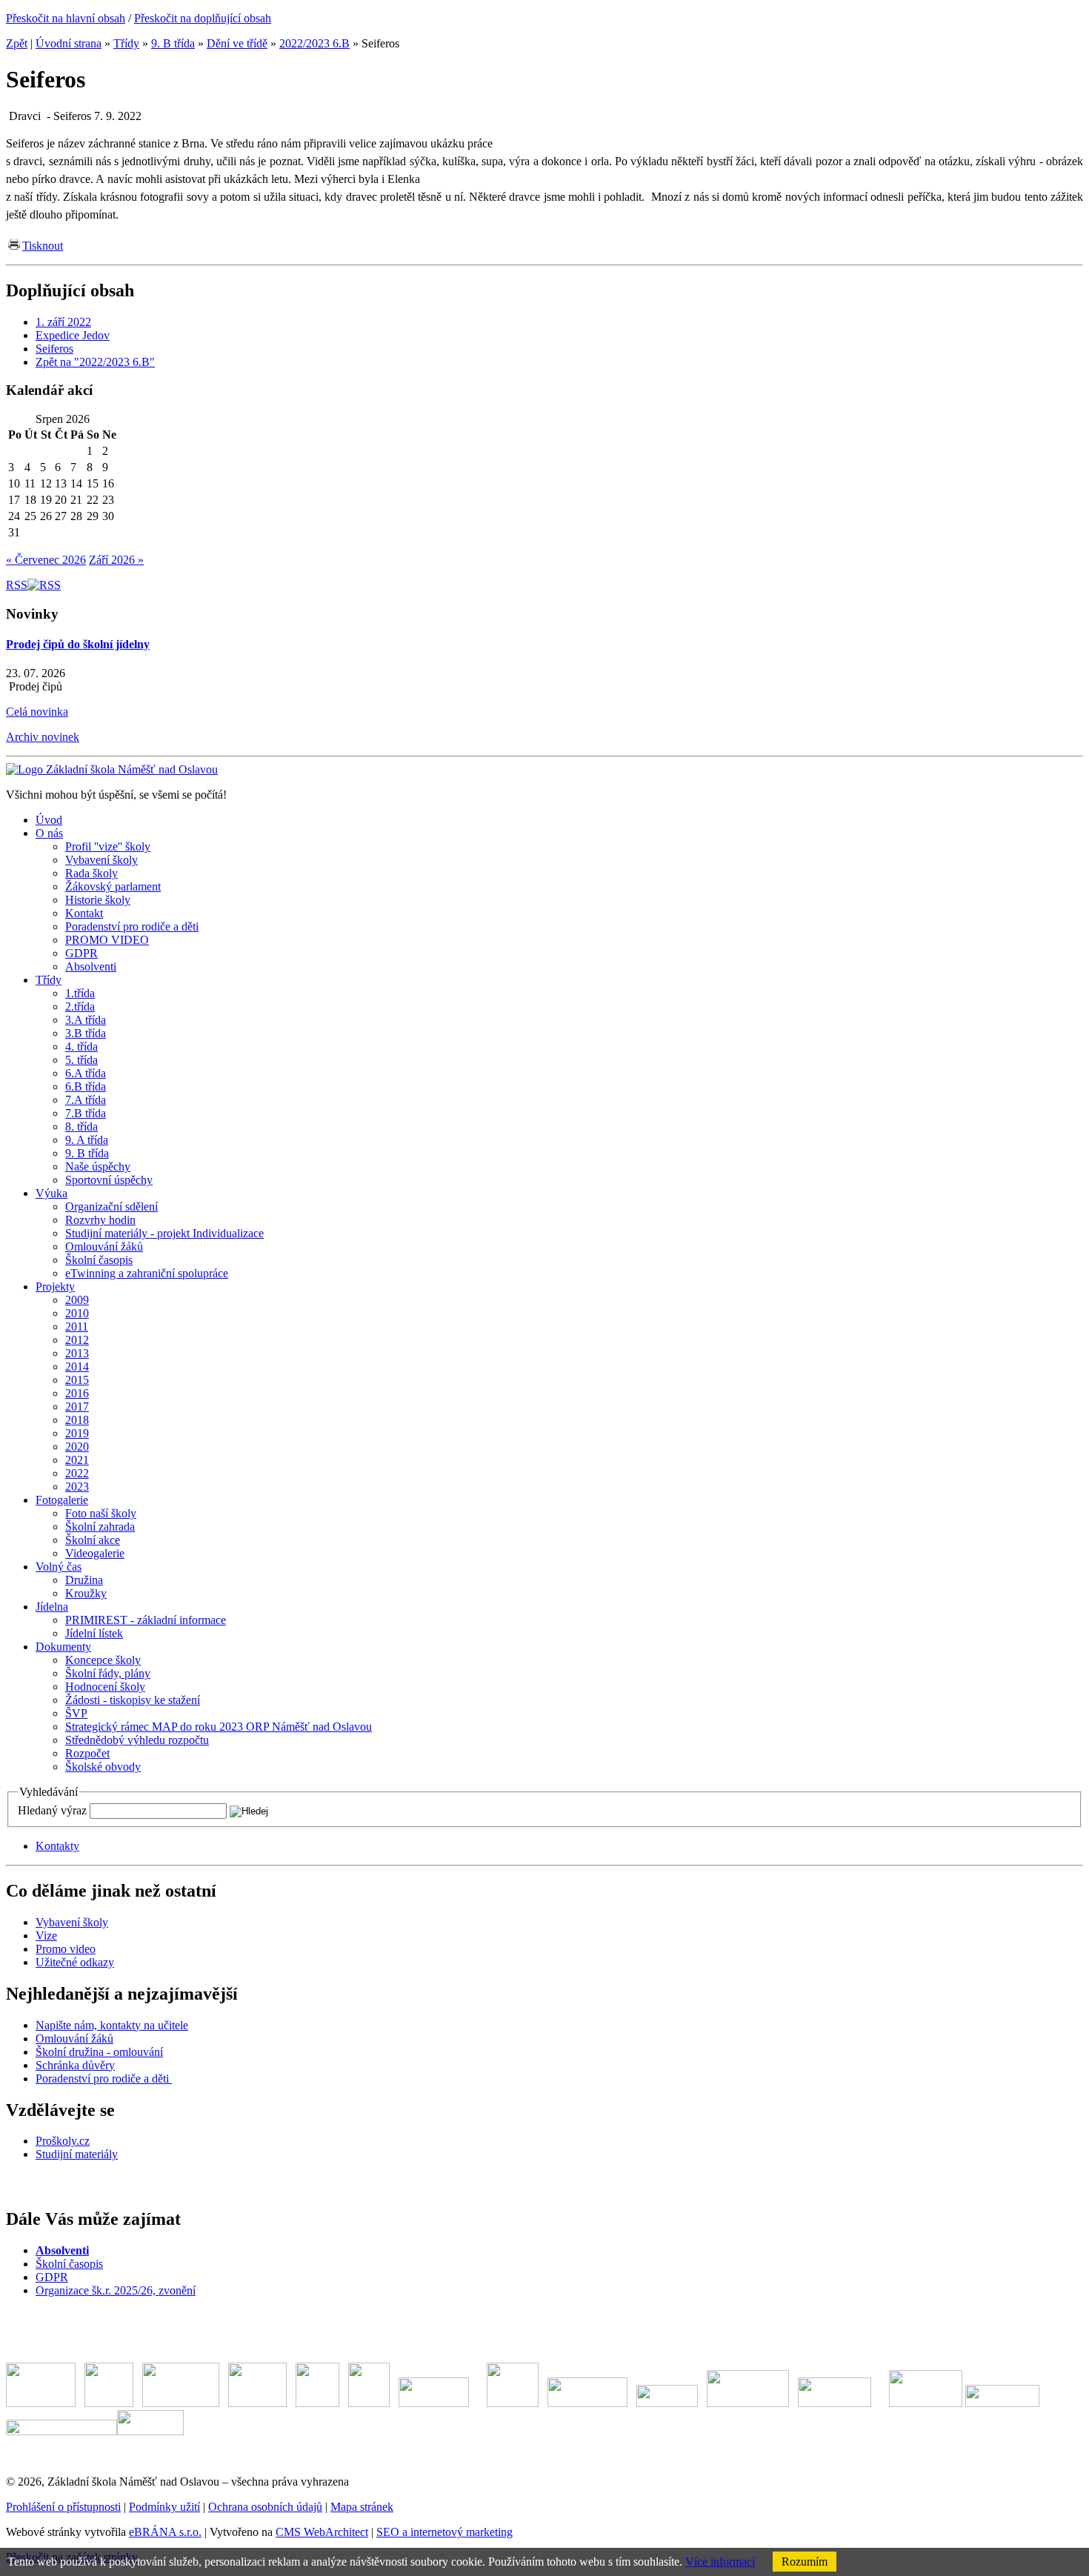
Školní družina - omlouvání (99, 2052)
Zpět (17, 43)
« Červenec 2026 (46, 560)
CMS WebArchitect (322, 2532)
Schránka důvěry (75, 2065)
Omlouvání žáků (74, 2038)
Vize (46, 1936)
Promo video (66, 1949)
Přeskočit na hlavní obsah (66, 18)
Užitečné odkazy (75, 1962)
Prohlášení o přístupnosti (63, 2507)
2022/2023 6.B (314, 43)
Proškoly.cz (63, 2141)
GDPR (52, 2277)
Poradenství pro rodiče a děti (104, 2079)
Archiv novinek (43, 737)
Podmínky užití (164, 2507)
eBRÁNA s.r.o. (165, 2532)
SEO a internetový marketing (444, 2532)
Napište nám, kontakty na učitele (112, 2025)
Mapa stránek (362, 2507)
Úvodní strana (69, 43)
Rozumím (805, 2562)
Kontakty (57, 1846)
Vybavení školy (72, 1922)
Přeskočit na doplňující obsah (203, 18)
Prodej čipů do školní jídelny (78, 644)
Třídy (126, 43)
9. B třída (173, 43)
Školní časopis (69, 2264)
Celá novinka (37, 712)
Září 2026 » (116, 560)
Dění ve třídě (237, 43)
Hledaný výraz (52, 1810)
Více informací (720, 2562)
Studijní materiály (77, 2154)
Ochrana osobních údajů (265, 2507)
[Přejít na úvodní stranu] (112, 769)
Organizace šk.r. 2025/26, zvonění (116, 2290)
